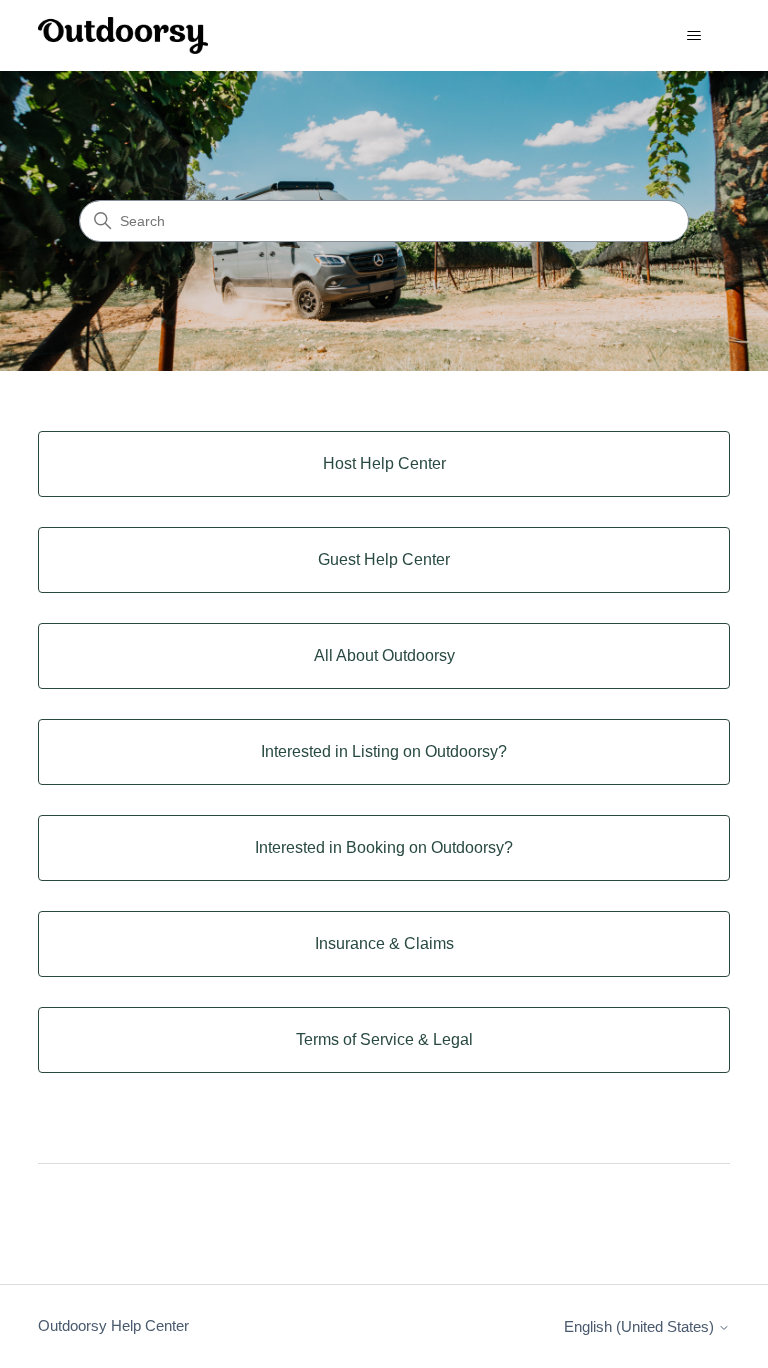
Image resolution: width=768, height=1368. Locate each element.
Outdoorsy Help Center (113, 1325)
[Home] (123, 35)
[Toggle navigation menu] (694, 36)
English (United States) (641, 1326)
